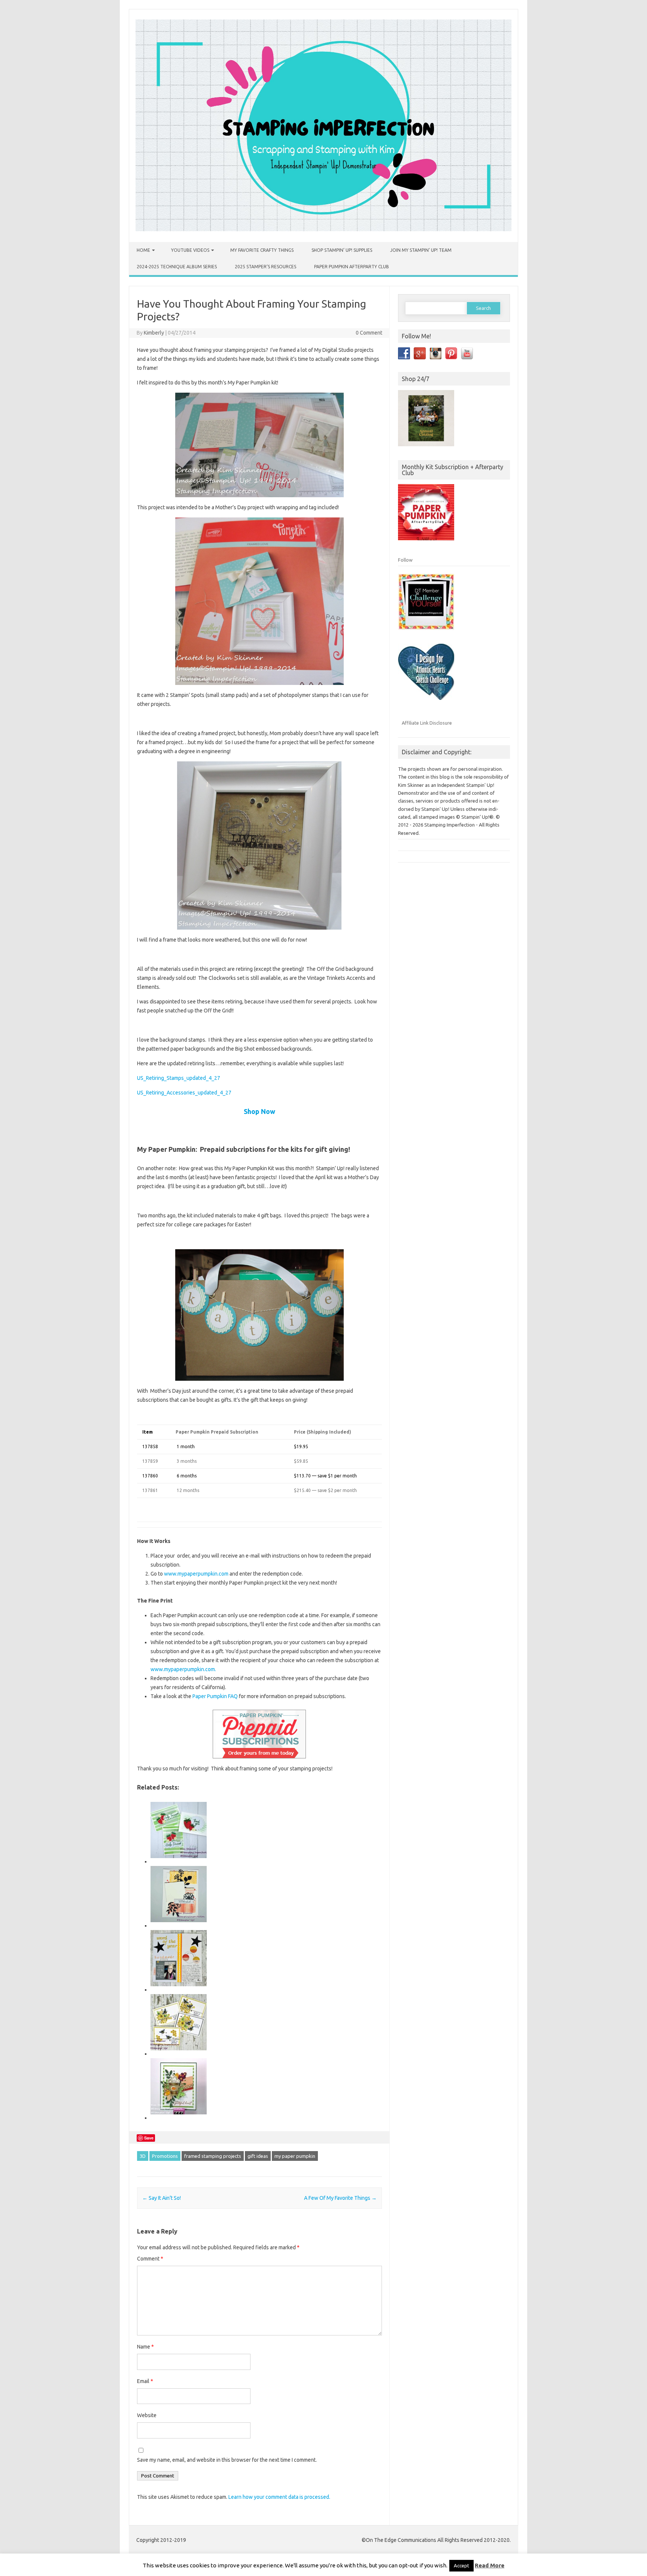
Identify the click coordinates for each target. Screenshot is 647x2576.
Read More (490, 2565)
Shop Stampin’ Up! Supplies (342, 250)
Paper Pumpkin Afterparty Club (352, 267)
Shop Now (259, 1111)
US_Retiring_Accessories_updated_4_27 (184, 1093)
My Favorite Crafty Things (262, 250)
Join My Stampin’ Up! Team (421, 250)
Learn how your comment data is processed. (279, 2497)
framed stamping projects (213, 2156)
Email (145, 2381)
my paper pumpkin (295, 2156)
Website (147, 2415)
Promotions (165, 2156)
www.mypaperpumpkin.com (196, 1574)
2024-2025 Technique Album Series (177, 267)
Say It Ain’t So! (162, 2198)
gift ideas (258, 2156)
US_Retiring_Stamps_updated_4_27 (179, 1078)
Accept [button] (461, 2566)
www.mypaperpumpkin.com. (183, 1669)
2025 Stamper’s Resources (265, 267)
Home (143, 250)
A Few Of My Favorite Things (340, 2198)
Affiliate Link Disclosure (427, 723)
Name (145, 2347)
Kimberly (154, 333)
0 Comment (369, 333)
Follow (405, 560)
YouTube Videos (190, 250)
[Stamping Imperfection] (323, 229)
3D (143, 2156)
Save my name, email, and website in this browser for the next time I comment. (227, 2460)
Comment (150, 2259)
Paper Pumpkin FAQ (215, 1696)
